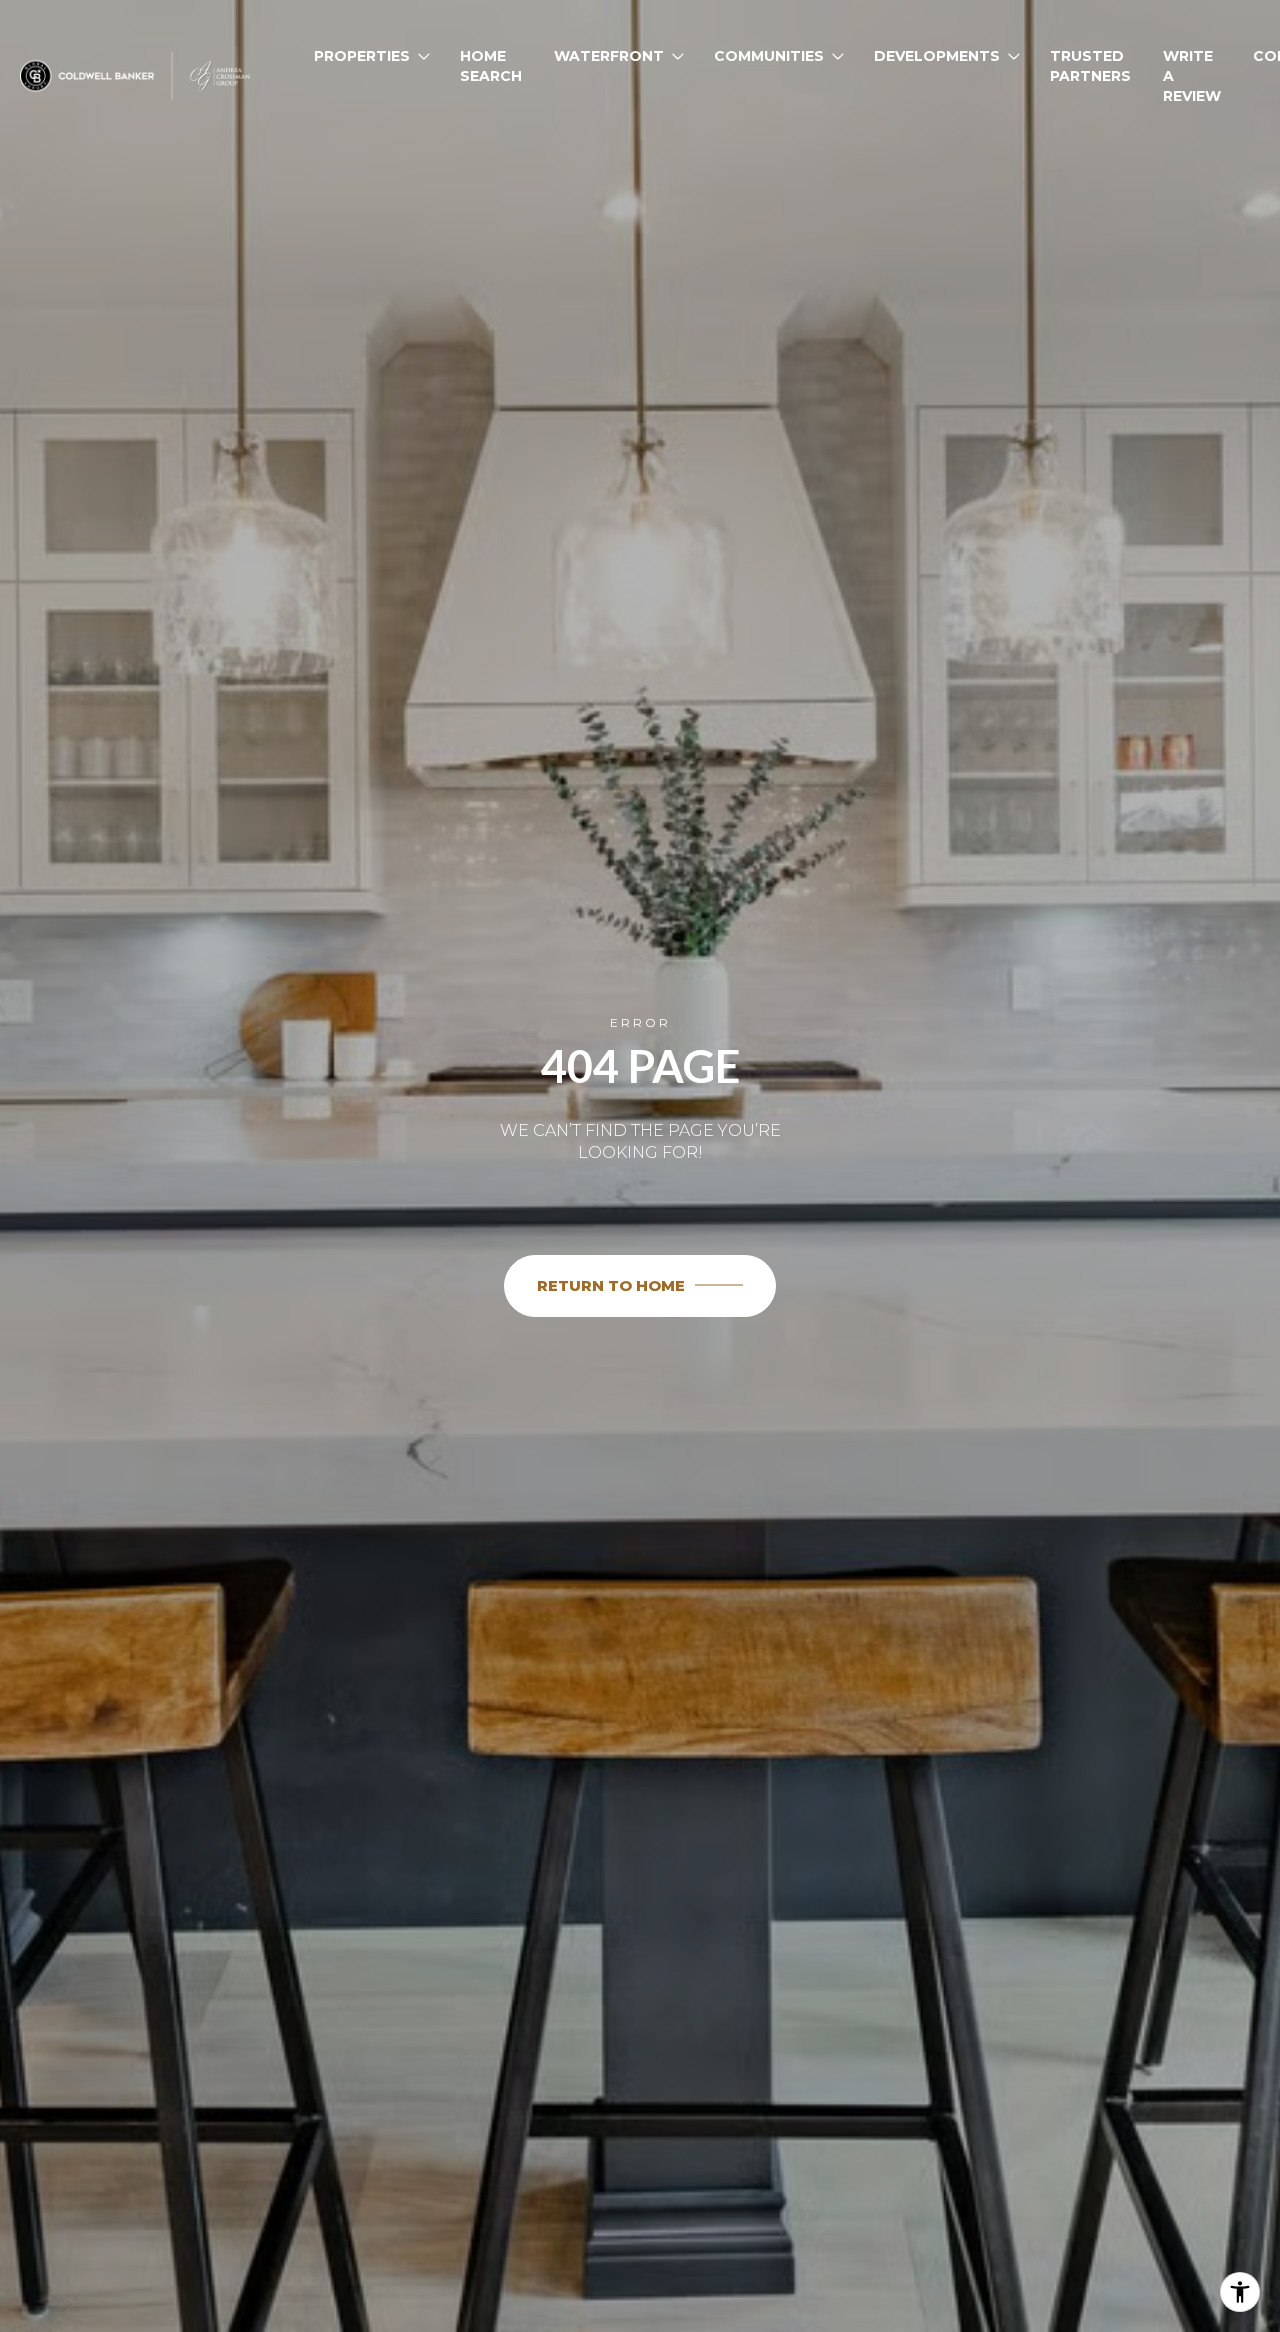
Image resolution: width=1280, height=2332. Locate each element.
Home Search (491, 66)
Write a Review (1192, 76)
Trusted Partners (1090, 66)
